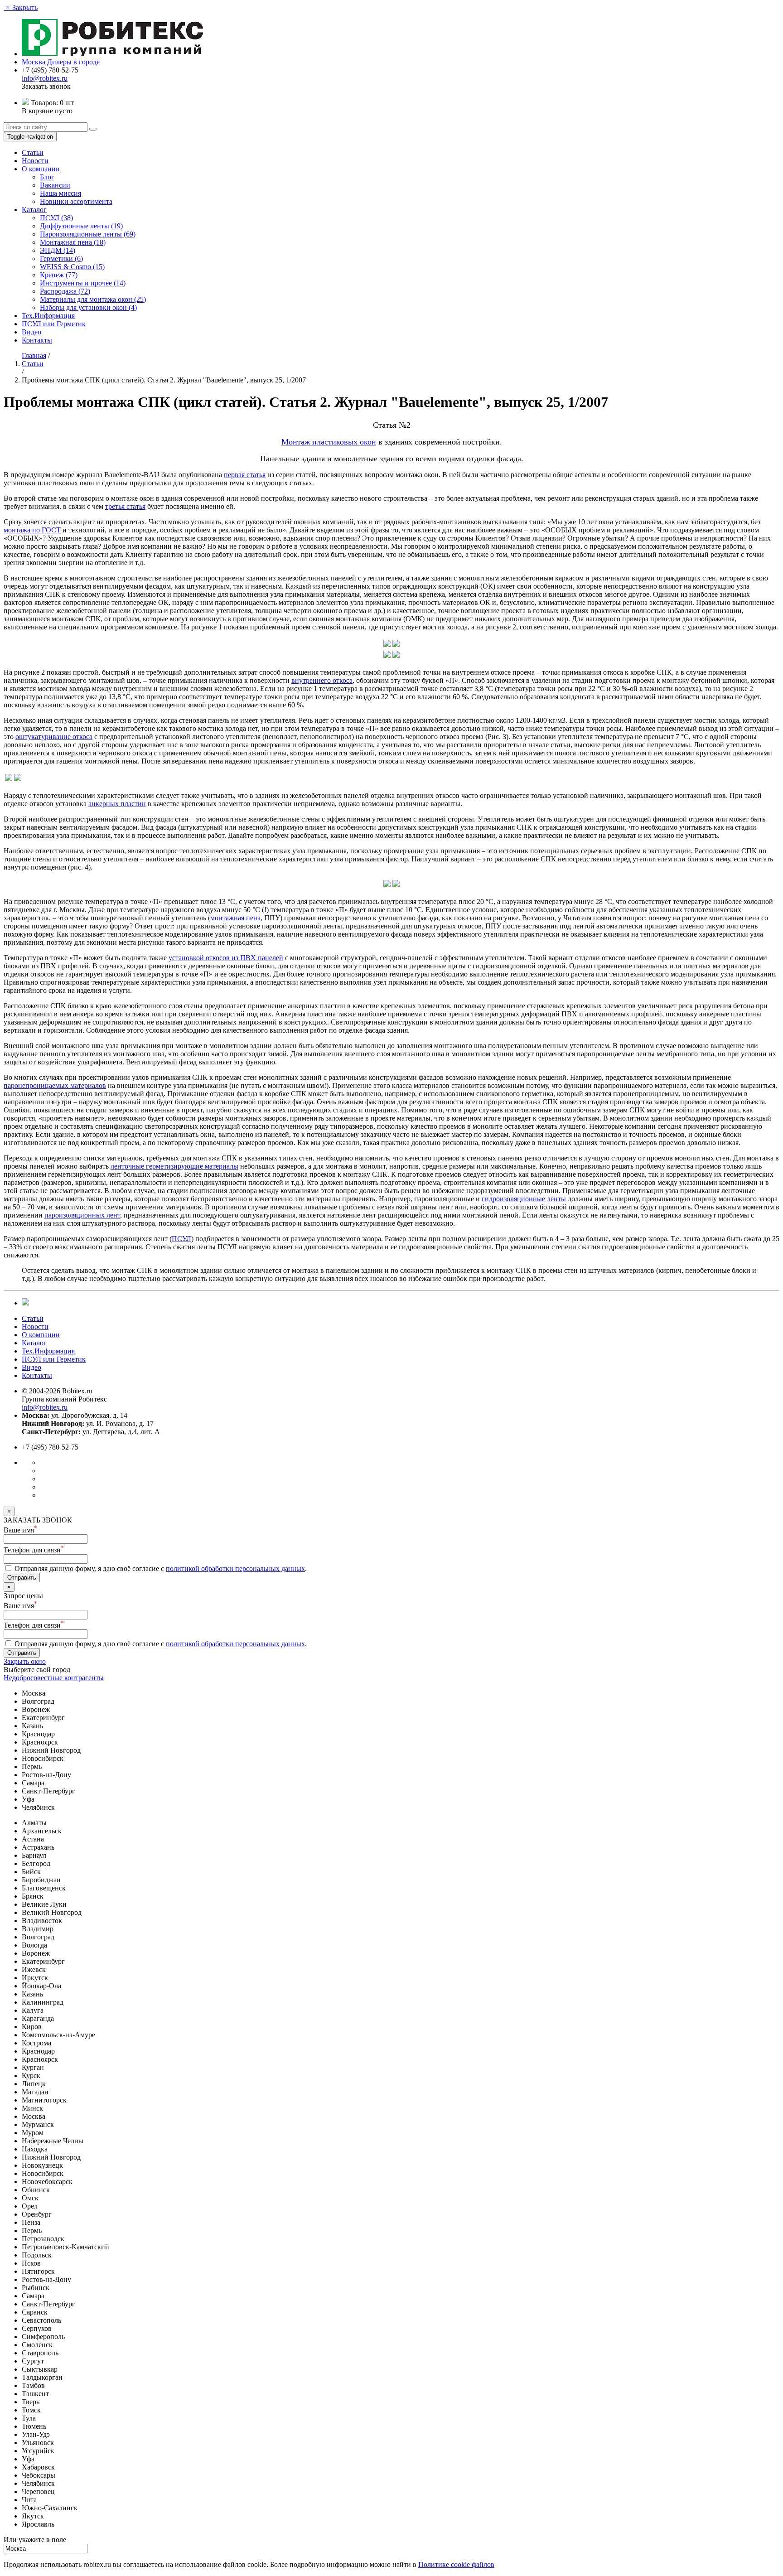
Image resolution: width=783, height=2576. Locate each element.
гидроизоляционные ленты (524, 1199)
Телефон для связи (34, 1550)
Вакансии (55, 185)
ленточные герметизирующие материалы (174, 1166)
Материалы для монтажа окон (93, 299)
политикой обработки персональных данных (235, 1568)
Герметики (61, 259)
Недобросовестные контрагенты (54, 1678)
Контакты (37, 340)
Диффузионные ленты (81, 226)
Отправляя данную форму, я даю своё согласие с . (160, 1568)
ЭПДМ (58, 250)
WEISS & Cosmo (72, 267)
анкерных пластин (117, 804)
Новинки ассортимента (76, 201)
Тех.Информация (48, 316)
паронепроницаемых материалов (55, 1085)
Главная (34, 355)
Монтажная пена (73, 242)
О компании (41, 169)
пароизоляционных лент (82, 1215)
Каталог (34, 210)
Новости (35, 161)
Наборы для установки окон (88, 307)
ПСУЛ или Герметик (54, 324)
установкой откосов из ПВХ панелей (226, 958)
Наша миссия (60, 193)
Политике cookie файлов (456, 2564)
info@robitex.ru (45, 78)
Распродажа (65, 291)
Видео (31, 332)
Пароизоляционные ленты (88, 234)
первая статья (245, 475)
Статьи (33, 152)
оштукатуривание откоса (54, 737)
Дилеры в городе (73, 62)
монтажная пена (235, 918)
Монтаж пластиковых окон (329, 442)
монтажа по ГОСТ (32, 530)
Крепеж (59, 275)
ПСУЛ (56, 218)
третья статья (125, 506)
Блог (47, 177)
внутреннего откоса (322, 680)
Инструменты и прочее (83, 283)
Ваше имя (20, 1530)
